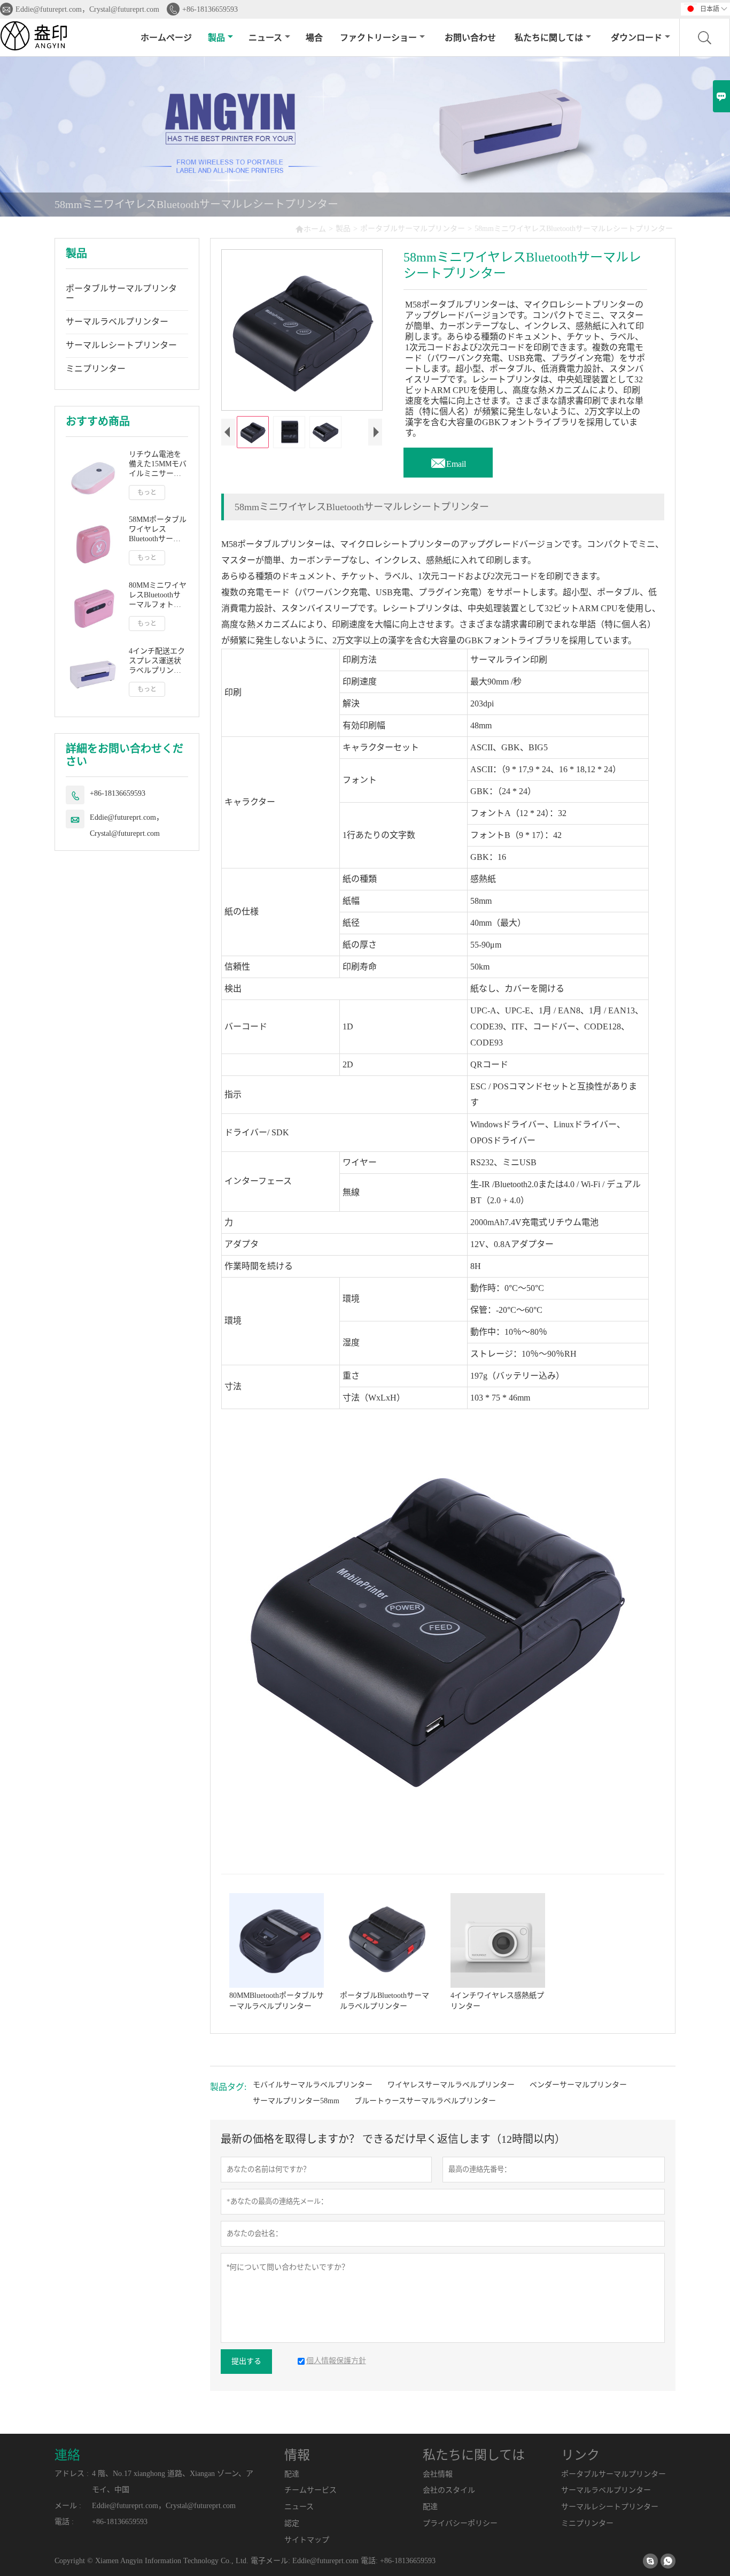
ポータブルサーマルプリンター (413, 229)
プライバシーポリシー (460, 2523)
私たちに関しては (549, 38)
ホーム (310, 229)
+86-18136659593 (210, 9)
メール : (68, 2506)
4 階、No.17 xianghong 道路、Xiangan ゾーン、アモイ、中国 (173, 2482)
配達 (292, 2474)
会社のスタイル (449, 2490)
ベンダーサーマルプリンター (578, 2085)
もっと (147, 493)
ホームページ (166, 38)
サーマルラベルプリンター (117, 322)
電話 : (64, 2522)
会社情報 (438, 2474)
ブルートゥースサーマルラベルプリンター (425, 2101)
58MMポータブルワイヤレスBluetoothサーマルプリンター (158, 530)
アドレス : (72, 2474)
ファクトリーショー (378, 38)
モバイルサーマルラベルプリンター (313, 2085)
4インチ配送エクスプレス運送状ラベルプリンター (157, 661)
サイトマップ (307, 2540)
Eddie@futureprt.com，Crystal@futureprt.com (87, 9)
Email (448, 461)
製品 (216, 38)
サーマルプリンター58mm (296, 2101)
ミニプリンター (96, 369)
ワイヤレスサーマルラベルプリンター (451, 2085)
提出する (246, 2361)
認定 (292, 2523)
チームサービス (310, 2490)
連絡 (67, 2455)
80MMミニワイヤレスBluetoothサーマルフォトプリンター (158, 595)
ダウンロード (636, 38)
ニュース (265, 38)
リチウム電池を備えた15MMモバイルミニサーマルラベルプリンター (158, 464)
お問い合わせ (470, 38)
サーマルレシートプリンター (121, 345)
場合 (314, 38)
